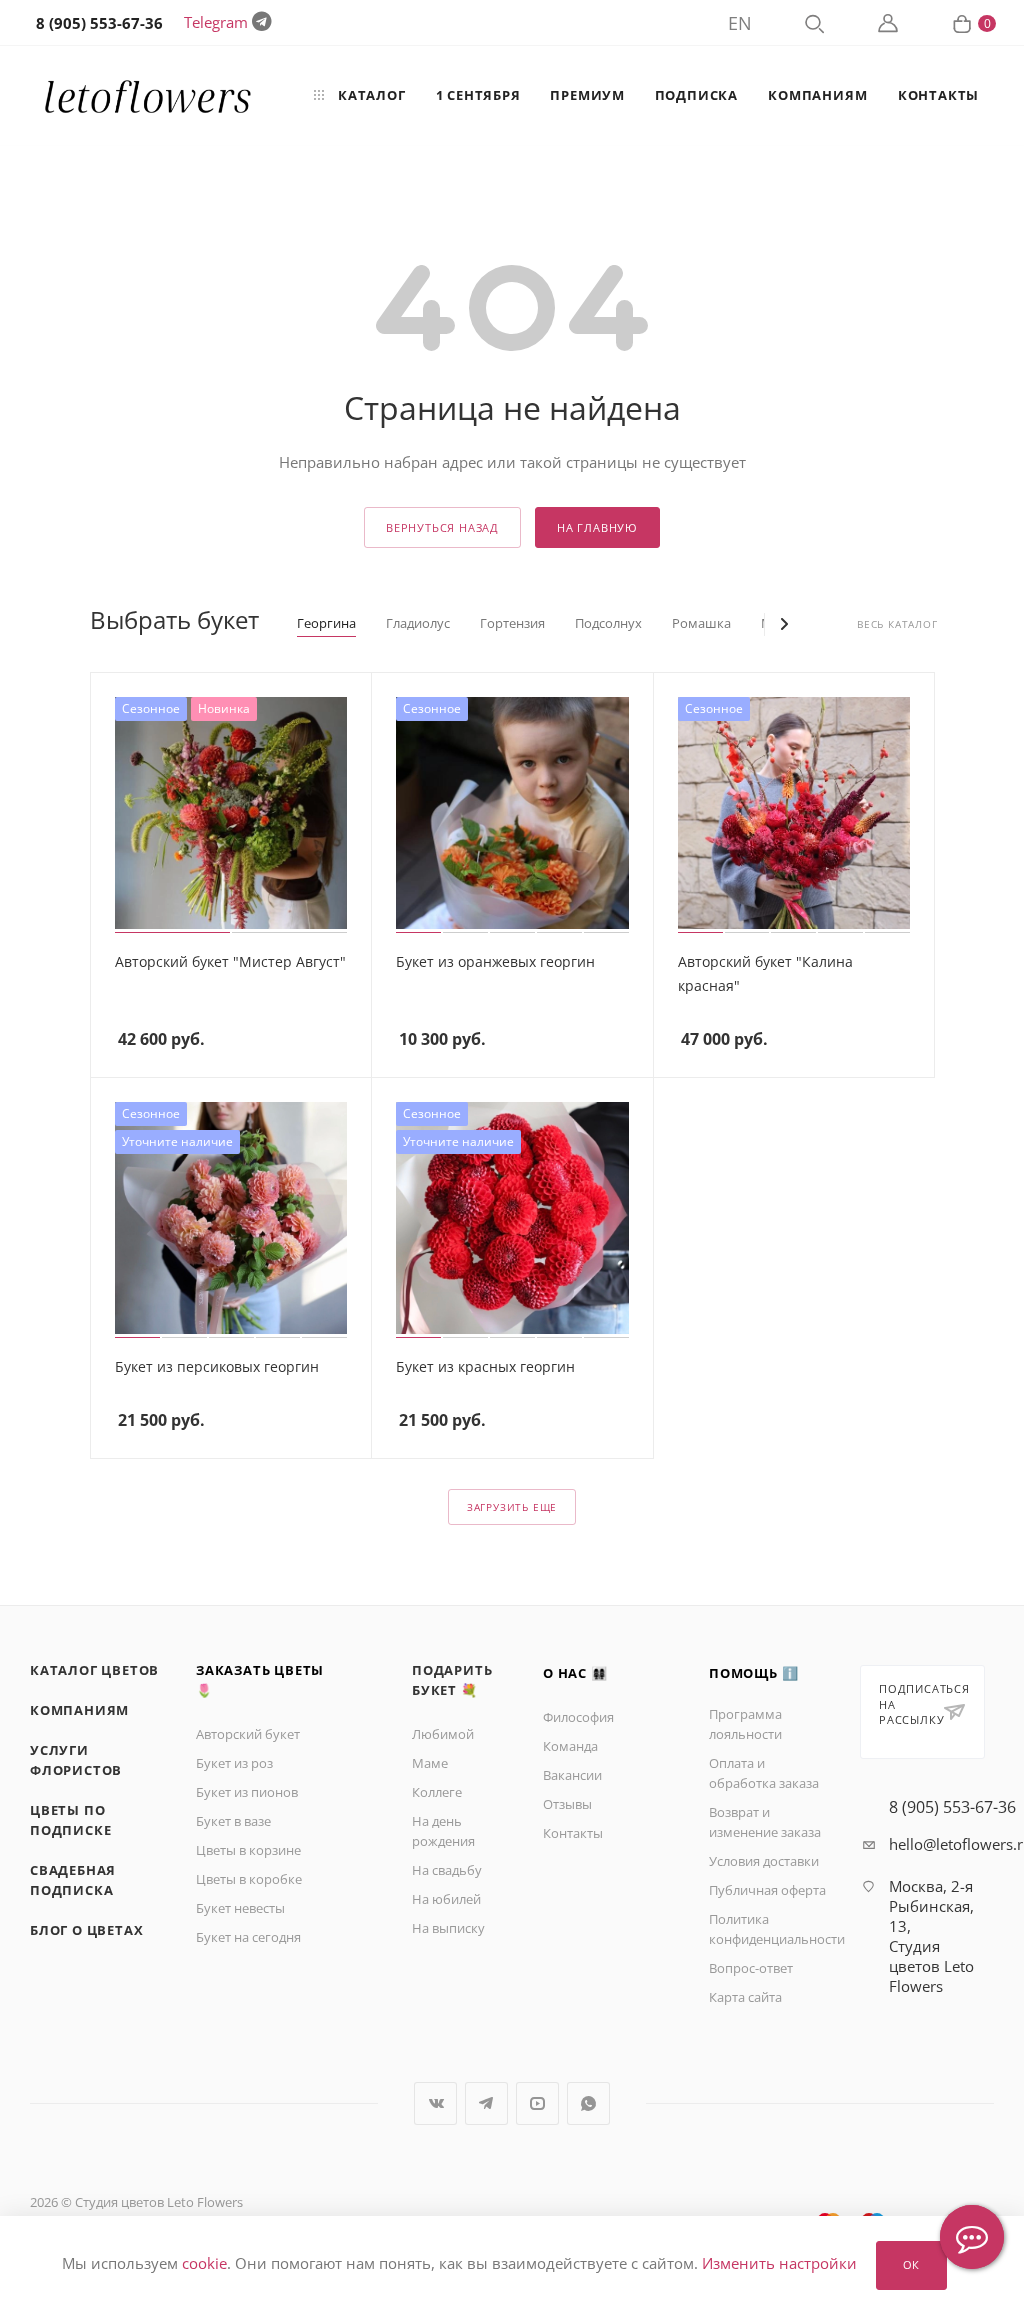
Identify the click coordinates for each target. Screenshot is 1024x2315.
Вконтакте (435, 2103)
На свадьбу (447, 1870)
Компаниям (79, 1710)
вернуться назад (442, 527)
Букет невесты (240, 1908)
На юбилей (446, 1899)
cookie (204, 2264)
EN (740, 23)
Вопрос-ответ (751, 1968)
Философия (578, 1717)
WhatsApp (588, 2103)
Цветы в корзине (248, 1850)
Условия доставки (764, 1861)
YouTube (537, 2103)
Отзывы (567, 1804)
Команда (570, 1746)
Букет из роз (234, 1763)
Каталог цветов (94, 1670)
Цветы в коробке (249, 1879)
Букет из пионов (247, 1792)
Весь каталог (897, 624)
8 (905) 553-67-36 (952, 1807)
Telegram (216, 22)
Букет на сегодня (248, 1937)
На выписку (448, 1928)
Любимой (443, 1734)
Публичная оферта (767, 1890)
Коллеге (437, 1792)
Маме (430, 1763)
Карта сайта (745, 1997)
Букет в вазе (233, 1821)
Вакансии (572, 1775)
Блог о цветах (86, 1930)
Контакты (573, 1833)
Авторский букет (248, 1734)
